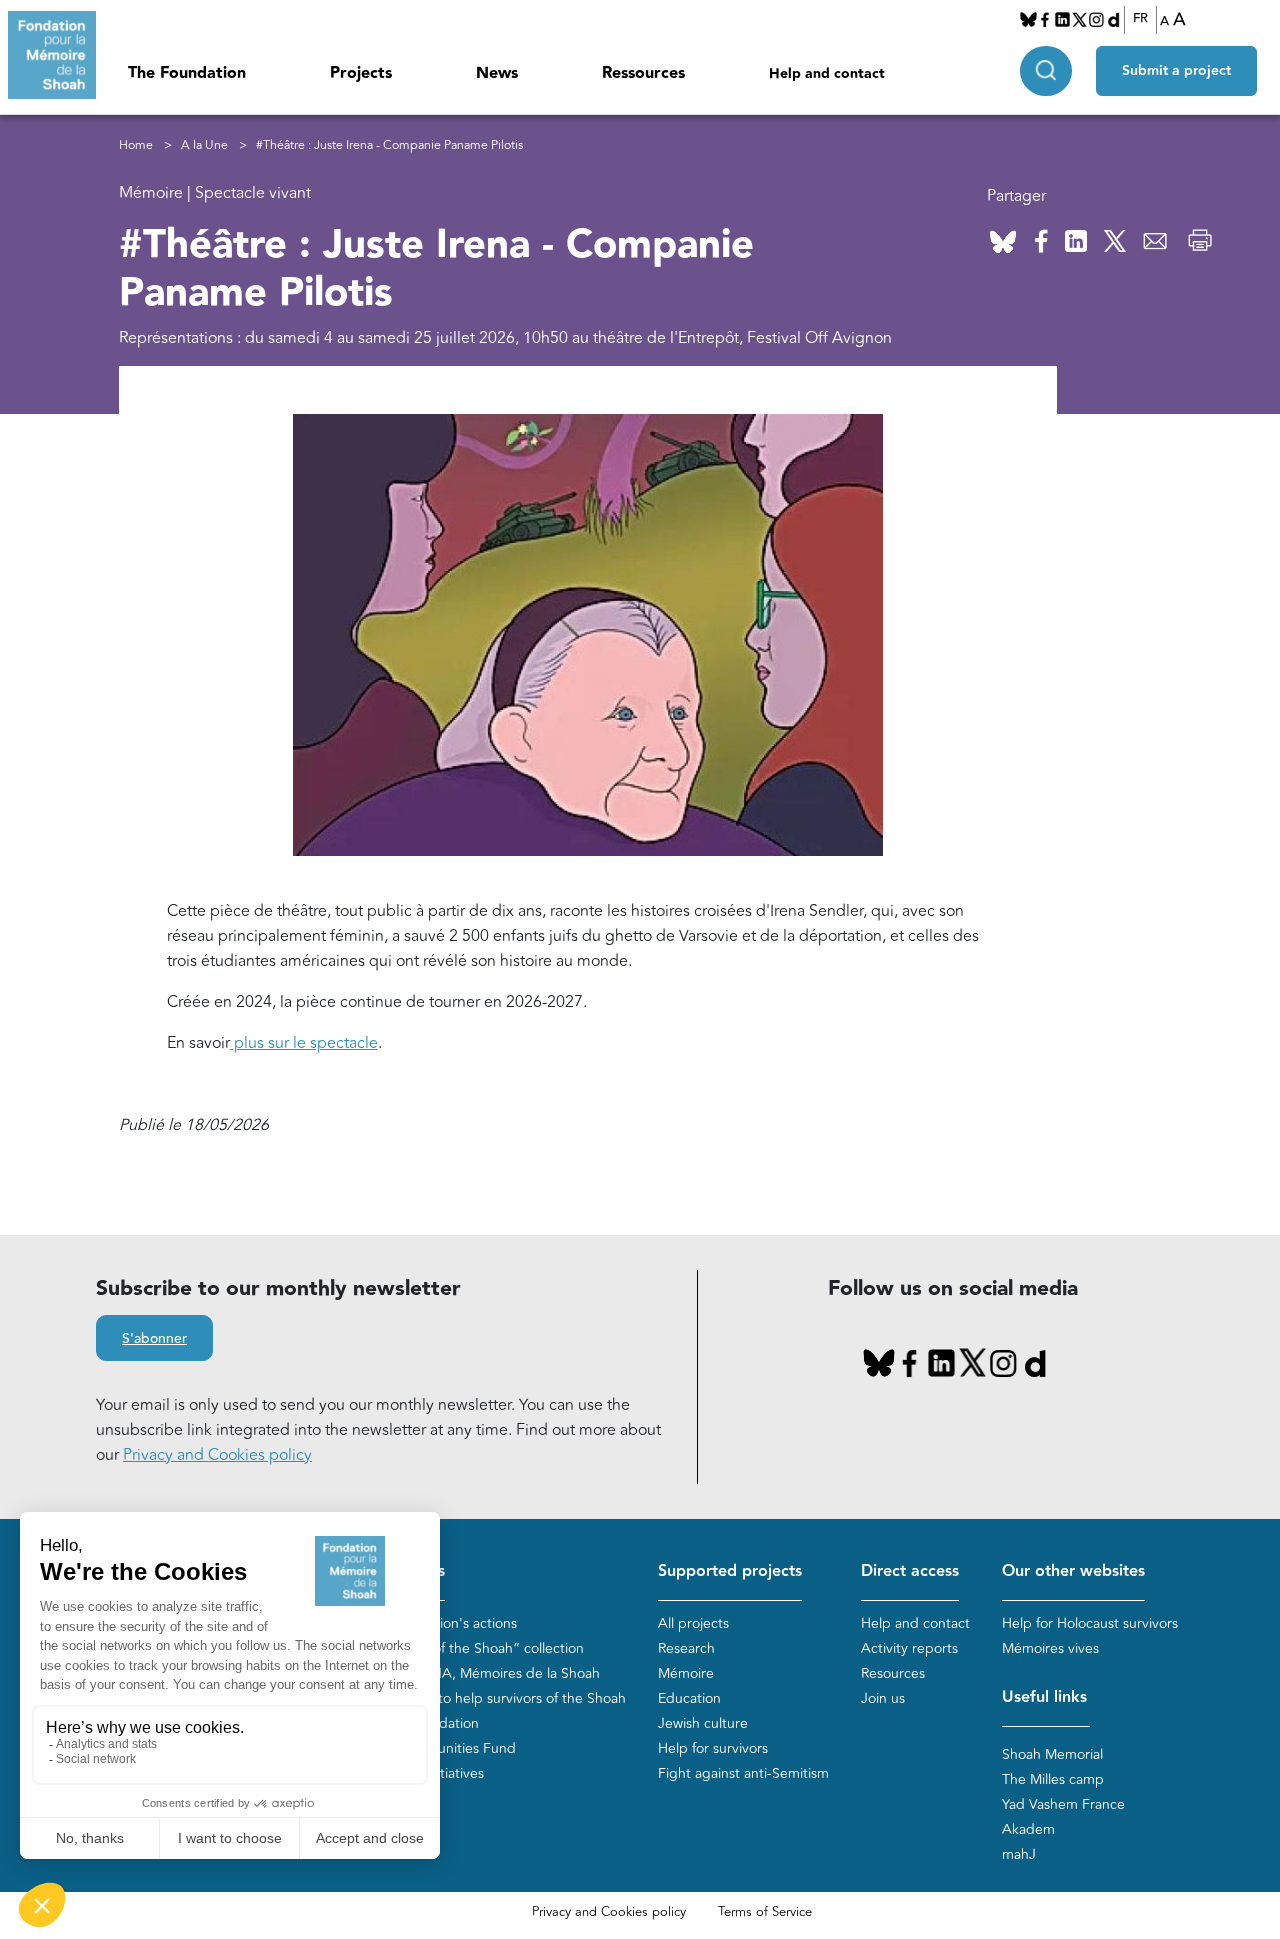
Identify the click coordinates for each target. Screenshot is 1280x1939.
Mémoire (686, 1673)
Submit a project (1176, 71)
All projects (693, 1623)
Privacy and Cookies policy (217, 1455)
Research (686, 1648)
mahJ (1019, 1854)
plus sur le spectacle (304, 1043)
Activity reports (909, 1648)
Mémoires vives (1050, 1648)
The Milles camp (1053, 1779)
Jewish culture (703, 1723)
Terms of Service (765, 1912)
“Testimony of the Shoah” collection (471, 1648)
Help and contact (827, 74)
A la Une (204, 145)
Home (136, 145)
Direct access (910, 1571)
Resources (893, 1673)
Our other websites (1073, 1571)
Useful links (1044, 1697)
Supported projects (730, 1571)
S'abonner (154, 1339)
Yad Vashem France (1063, 1804)
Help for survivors (713, 1748)
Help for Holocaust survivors (1090, 1623)
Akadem (1028, 1829)
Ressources (643, 73)
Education (689, 1698)
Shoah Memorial (1052, 1754)
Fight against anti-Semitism (743, 1773)
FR (1140, 19)
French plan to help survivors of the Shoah (492, 1698)
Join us (883, 1698)
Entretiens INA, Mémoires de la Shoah (479, 1673)
